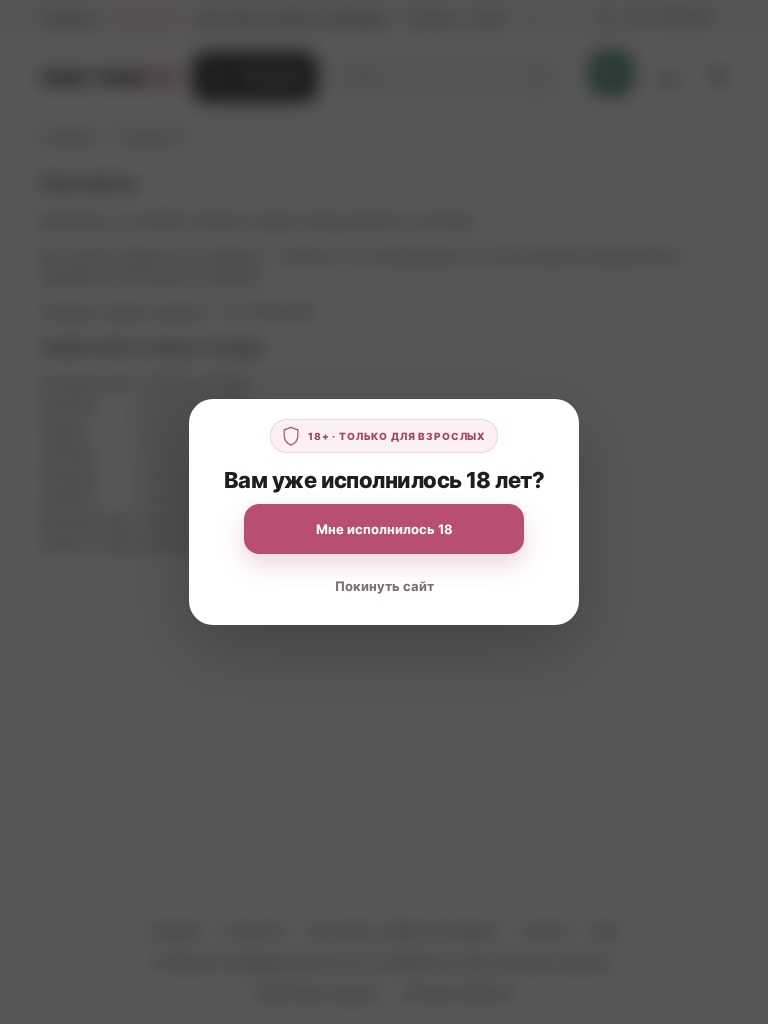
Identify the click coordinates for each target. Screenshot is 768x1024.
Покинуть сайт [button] (384, 586)
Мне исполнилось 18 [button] (384, 529)
